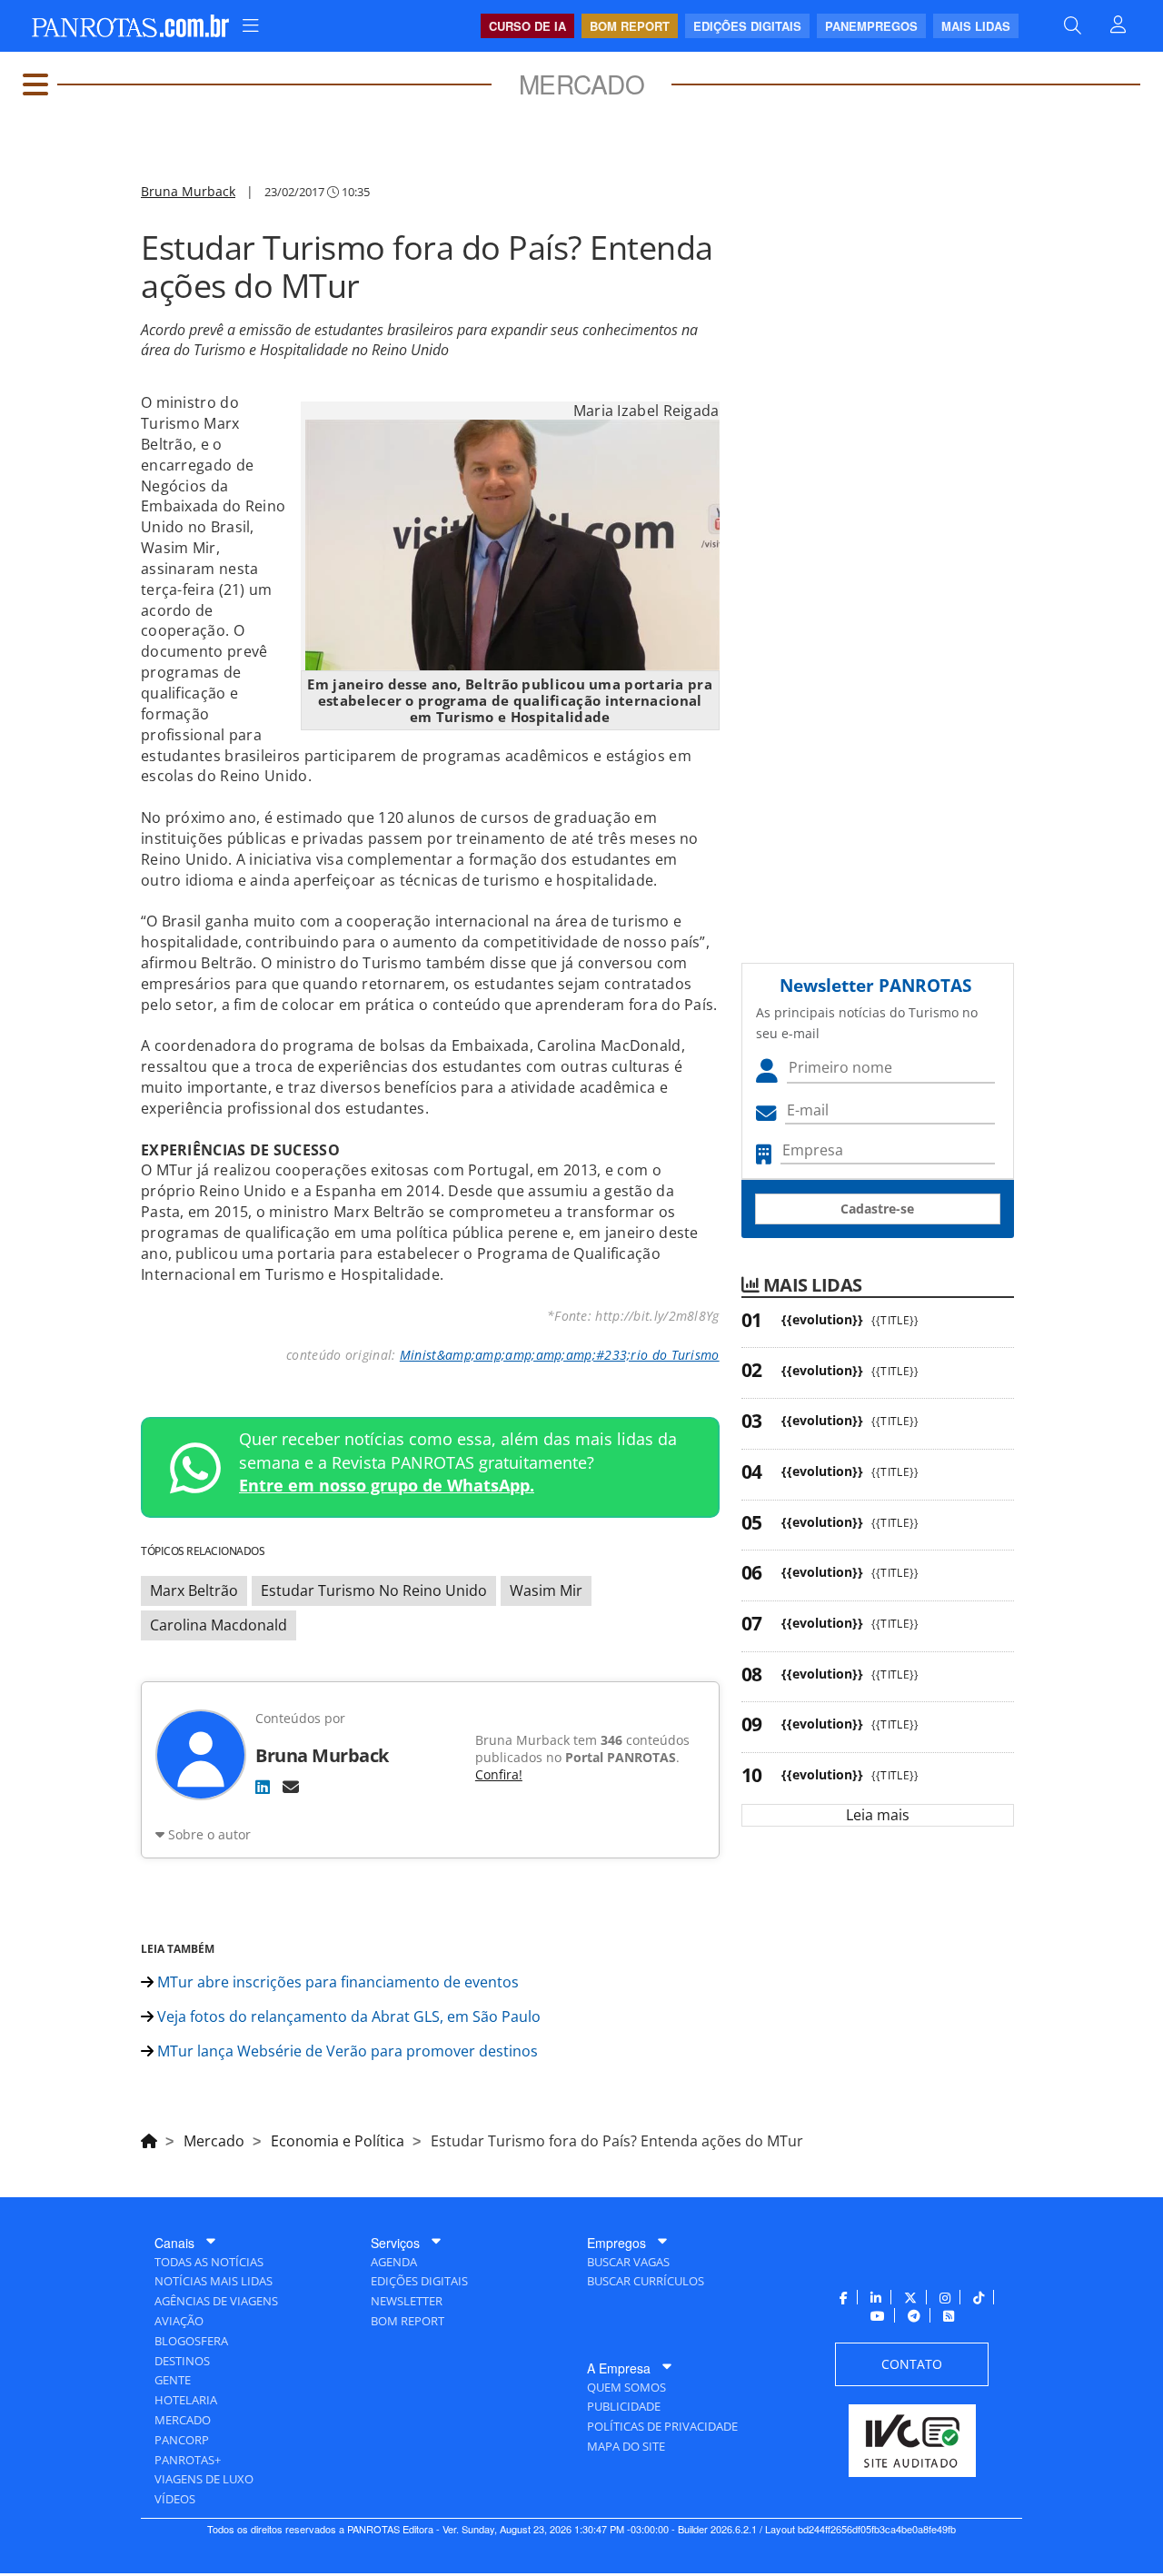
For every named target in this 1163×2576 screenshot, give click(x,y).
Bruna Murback (188, 191)
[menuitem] (251, 26)
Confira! (499, 1774)
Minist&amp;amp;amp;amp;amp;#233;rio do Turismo (560, 1355)
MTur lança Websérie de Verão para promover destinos (346, 2051)
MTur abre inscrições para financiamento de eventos (336, 1982)
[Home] (149, 2138)
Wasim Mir (546, 1590)
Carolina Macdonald (219, 1625)
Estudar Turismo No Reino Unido (374, 1590)
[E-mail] (291, 1787)
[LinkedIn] (263, 1787)
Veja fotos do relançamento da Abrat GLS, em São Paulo (347, 2016)
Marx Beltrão (194, 1590)
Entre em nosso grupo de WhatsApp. (387, 1485)
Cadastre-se (877, 1209)
